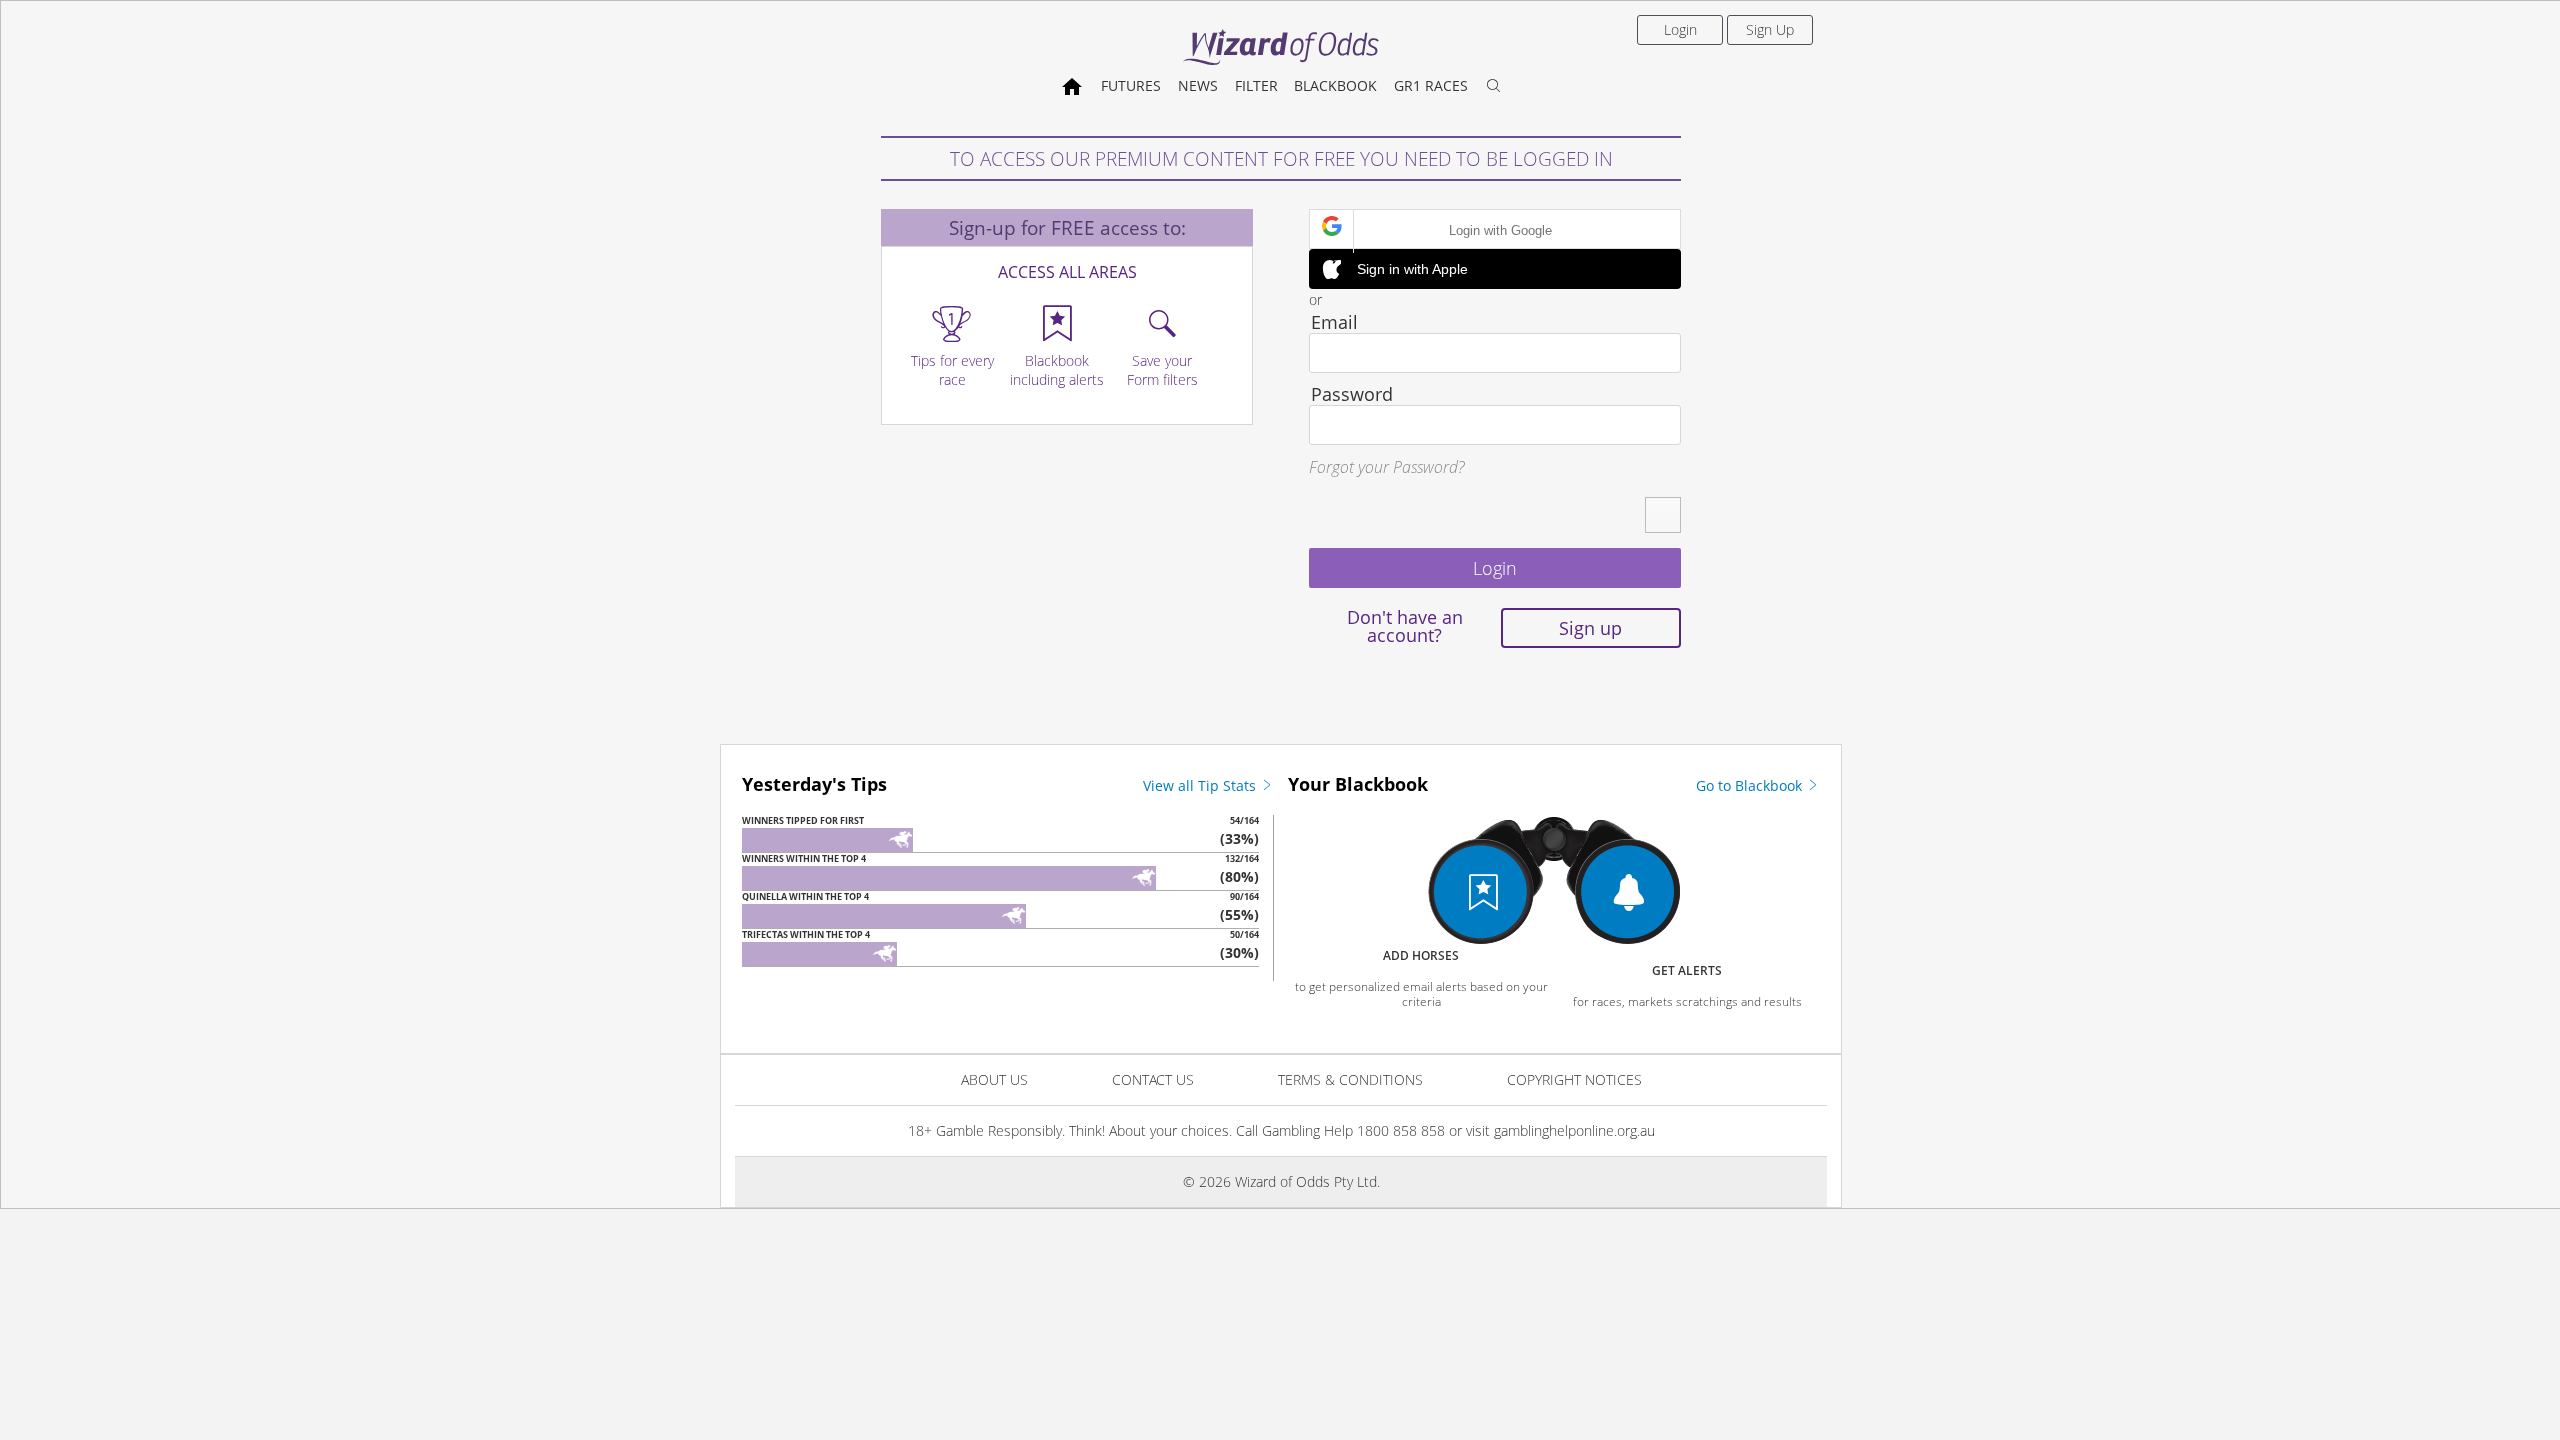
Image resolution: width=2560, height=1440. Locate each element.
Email (1334, 322)
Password (1352, 394)
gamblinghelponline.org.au (1574, 1130)
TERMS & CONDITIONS (1350, 1079)
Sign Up (1770, 29)
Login (1680, 29)
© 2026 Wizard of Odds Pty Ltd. (1281, 1181)
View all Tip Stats (1201, 785)
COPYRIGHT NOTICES (1574, 1079)
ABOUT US (994, 1079)
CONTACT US (1153, 1079)
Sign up (1590, 628)
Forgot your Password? (1386, 467)
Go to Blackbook (1751, 785)
